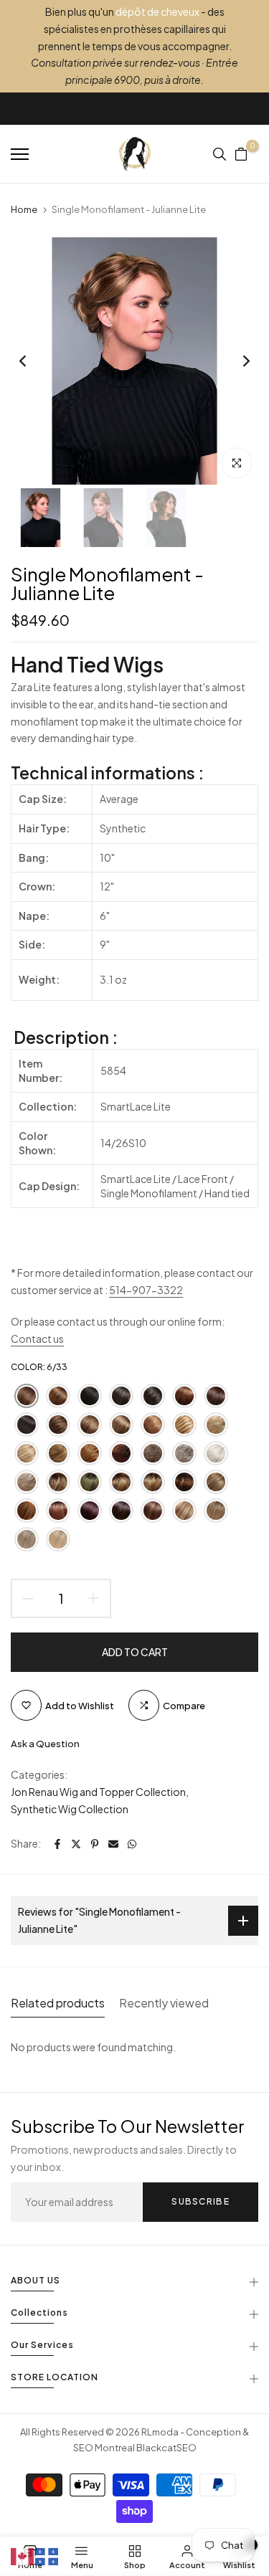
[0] (241, 154)
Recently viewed (164, 2003)
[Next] (237, 361)
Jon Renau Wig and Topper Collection (98, 1792)
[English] (23, 2555)
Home (24, 209)
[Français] (47, 2555)
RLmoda (160, 2432)
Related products (58, 2003)
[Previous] (32, 361)
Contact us (37, 1339)
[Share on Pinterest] (95, 1844)
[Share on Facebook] (57, 1844)
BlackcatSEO (166, 2448)
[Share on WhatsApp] (132, 1844)
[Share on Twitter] (76, 1844)
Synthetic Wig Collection (70, 1809)
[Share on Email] (113, 1844)
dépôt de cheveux (157, 11)
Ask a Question (45, 1744)
